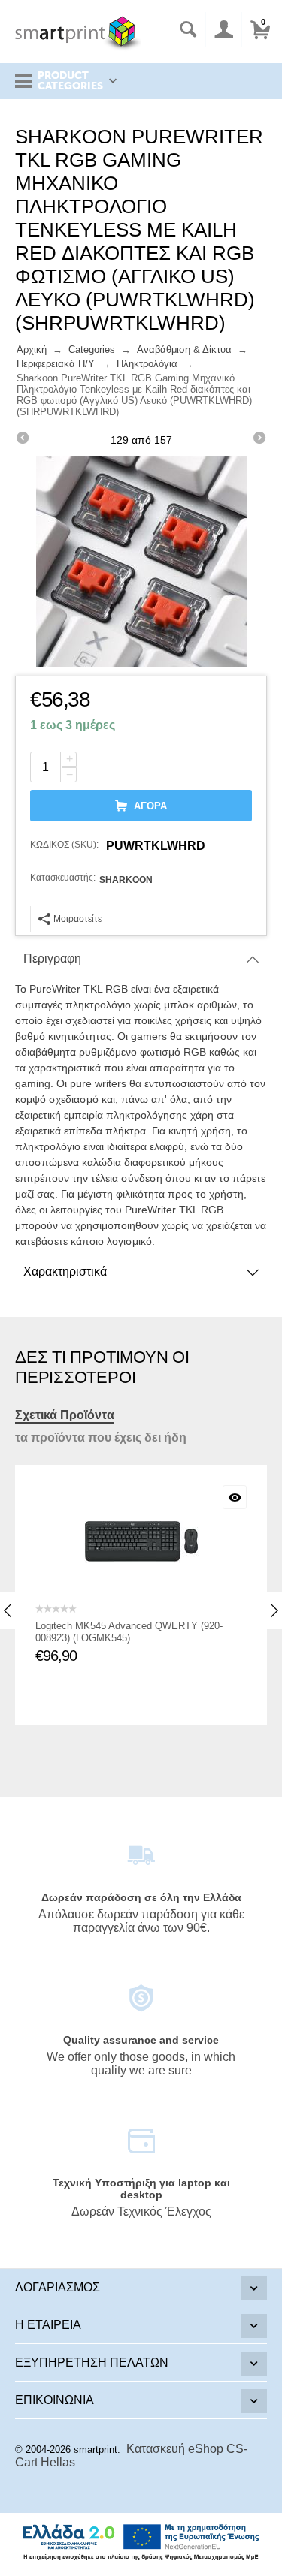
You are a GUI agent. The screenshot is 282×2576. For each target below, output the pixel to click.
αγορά (150, 806)
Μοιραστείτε (77, 919)
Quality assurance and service (141, 2040)
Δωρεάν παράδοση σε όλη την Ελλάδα (141, 1897)
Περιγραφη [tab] (52, 958)
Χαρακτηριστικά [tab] (65, 1271)
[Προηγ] (23, 440)
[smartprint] (78, 33)
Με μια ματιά (235, 1497)
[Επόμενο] (259, 440)
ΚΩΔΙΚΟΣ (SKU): (64, 845)
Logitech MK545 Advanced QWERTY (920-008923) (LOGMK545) (129, 1632)
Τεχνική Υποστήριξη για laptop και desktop (141, 2189)
